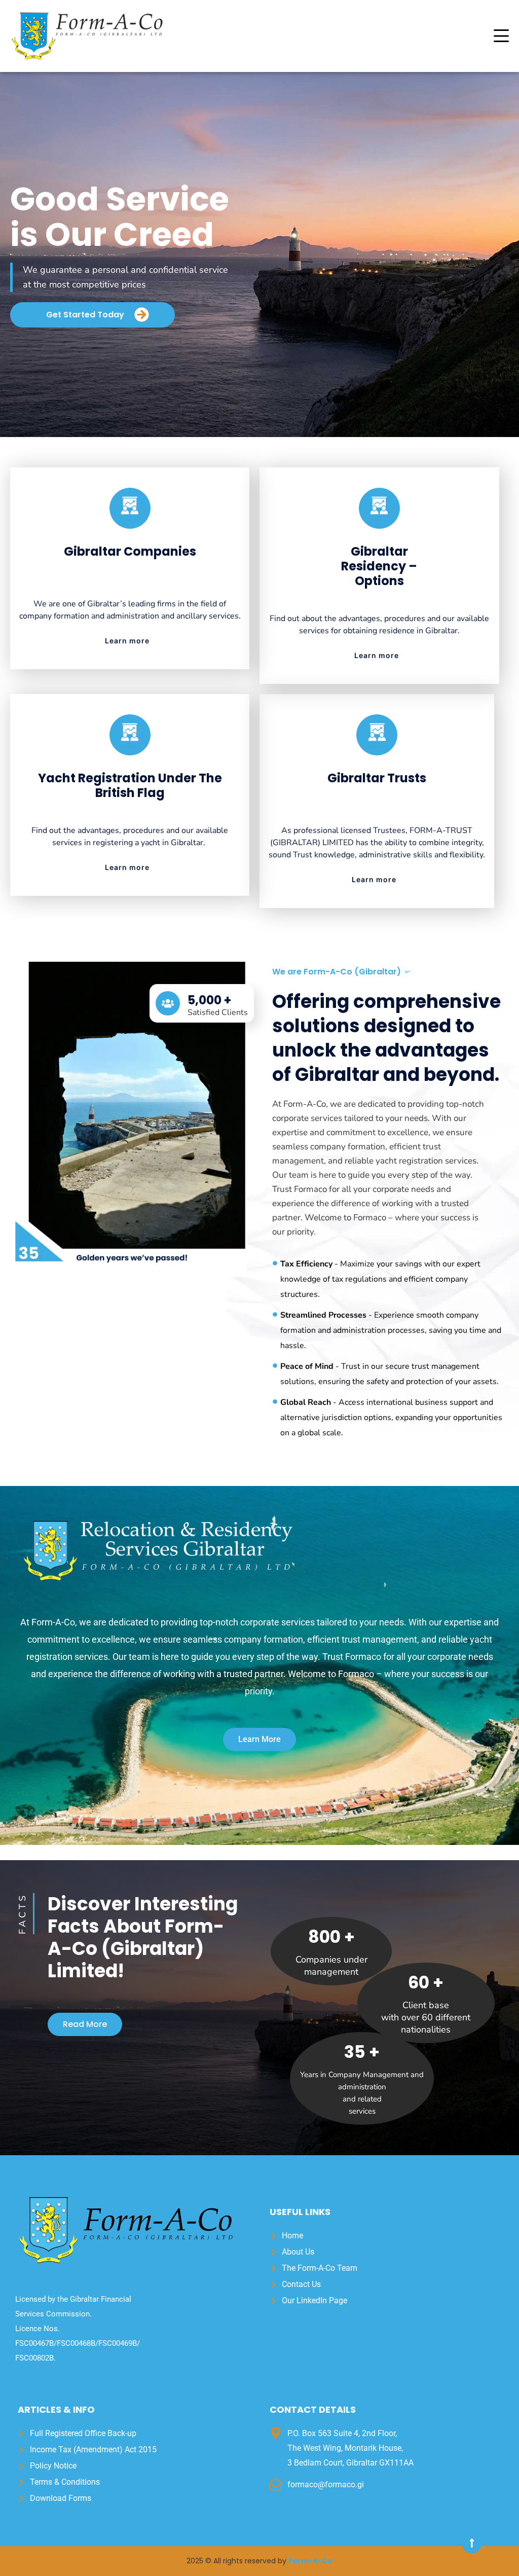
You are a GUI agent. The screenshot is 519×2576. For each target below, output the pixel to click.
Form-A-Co (310, 2561)
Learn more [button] (127, 641)
